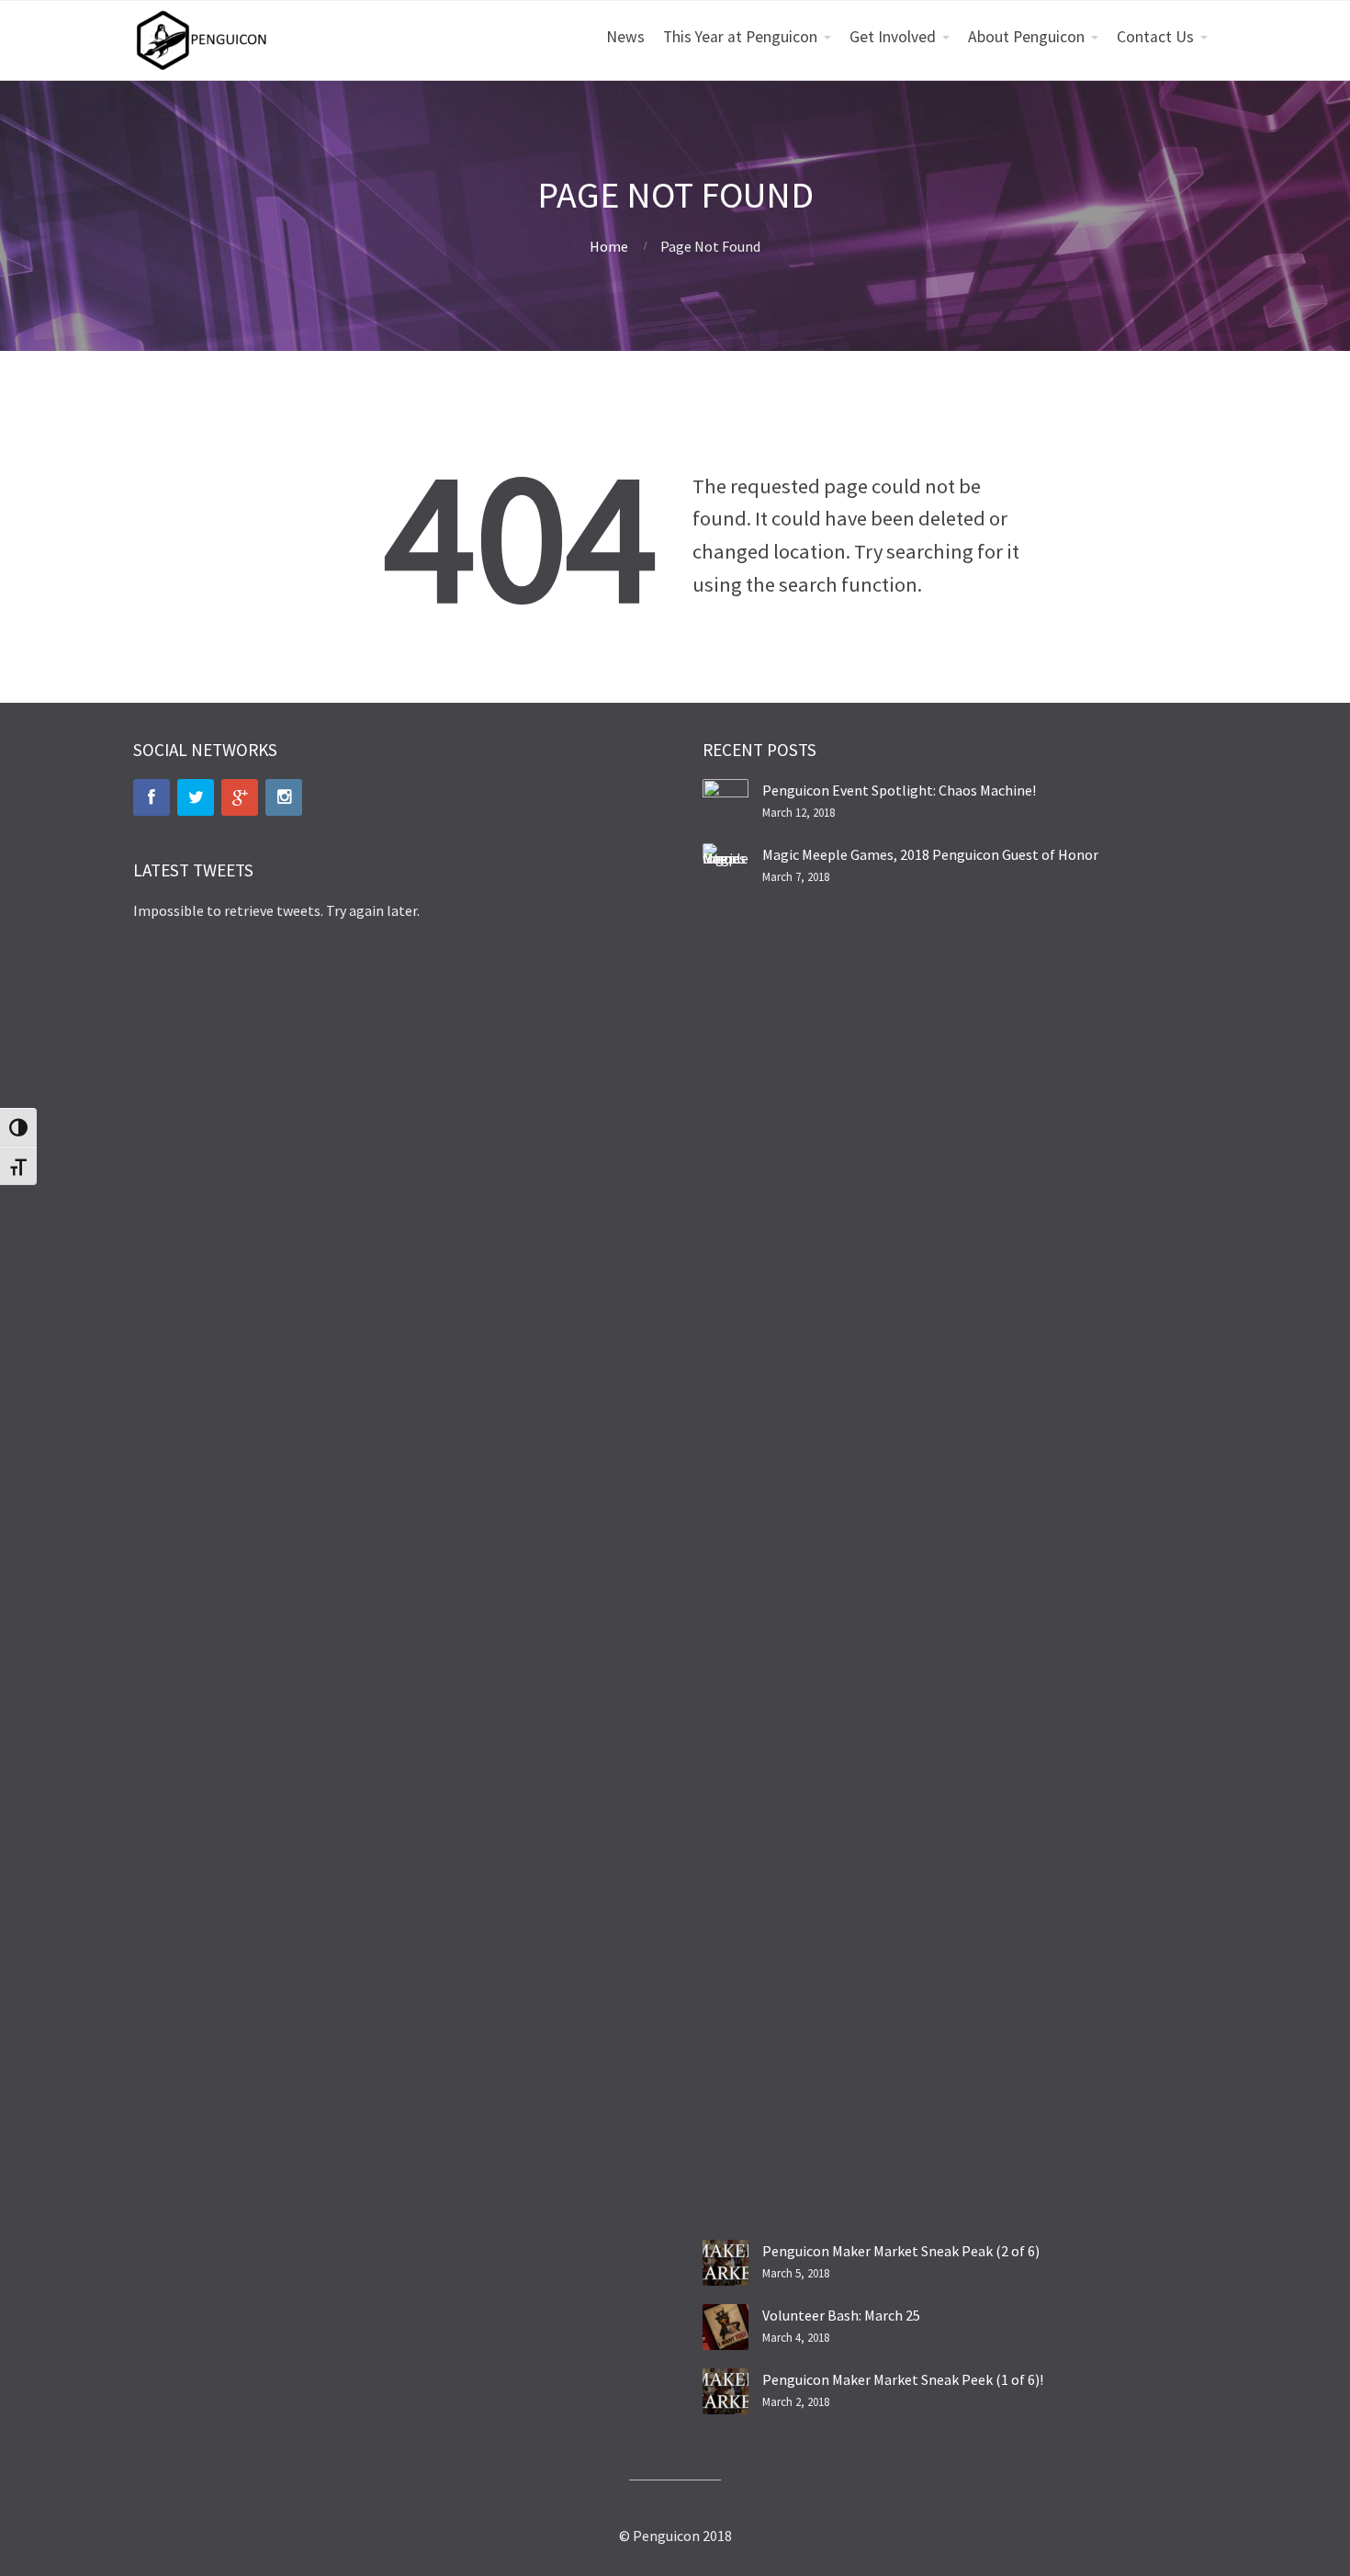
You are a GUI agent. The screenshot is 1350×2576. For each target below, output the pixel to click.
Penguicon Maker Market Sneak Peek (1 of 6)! (903, 2379)
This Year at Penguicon (740, 37)
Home (609, 246)
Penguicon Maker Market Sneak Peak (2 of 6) (901, 2251)
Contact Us (1155, 37)
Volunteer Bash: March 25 (841, 2315)
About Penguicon (1026, 37)
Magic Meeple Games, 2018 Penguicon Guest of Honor (930, 854)
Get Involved (893, 37)
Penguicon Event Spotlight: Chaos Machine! (899, 790)
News (625, 37)
